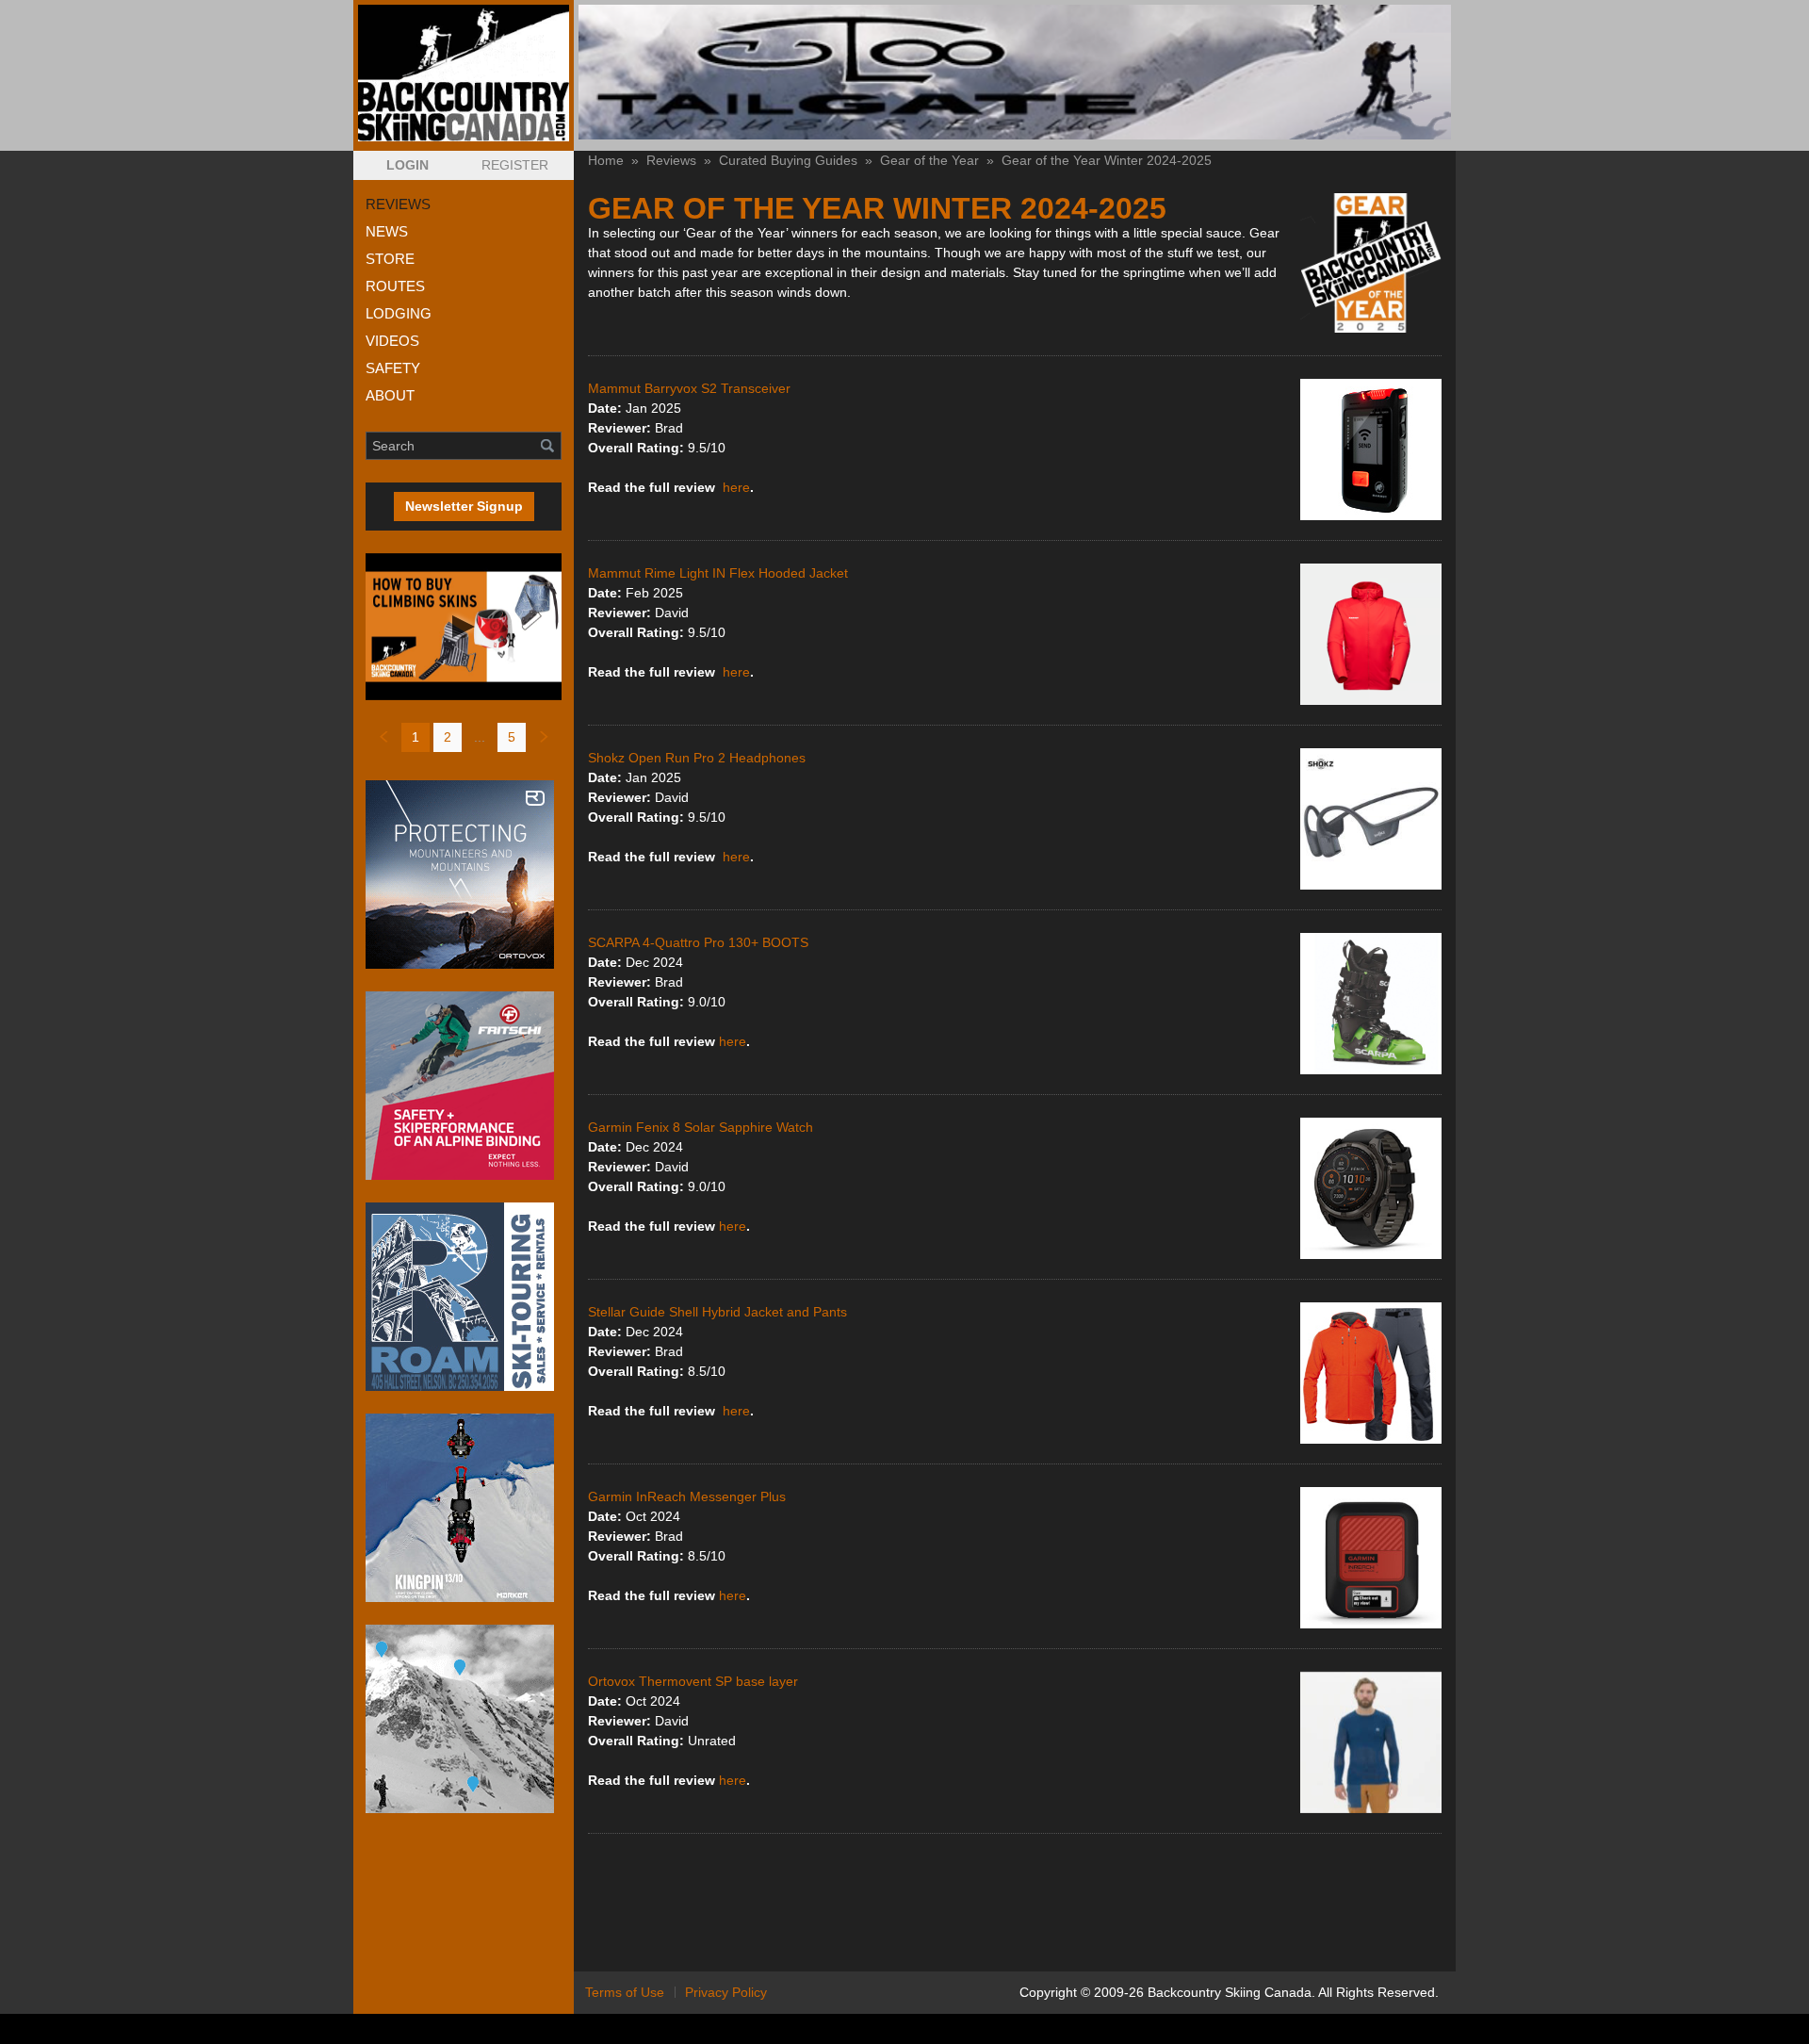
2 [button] (448, 737)
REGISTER (515, 165)
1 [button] (416, 737)
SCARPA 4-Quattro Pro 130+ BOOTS (698, 942)
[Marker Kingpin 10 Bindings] (464, 1508)
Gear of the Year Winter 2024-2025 (1107, 160)
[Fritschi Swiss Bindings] (464, 1086)
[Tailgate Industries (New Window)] (1015, 72)
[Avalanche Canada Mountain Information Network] (464, 1719)
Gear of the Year (929, 160)
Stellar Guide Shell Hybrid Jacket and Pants (717, 1312)
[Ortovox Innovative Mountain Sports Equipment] (464, 875)
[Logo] (464, 73)
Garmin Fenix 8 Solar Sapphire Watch (701, 1127)
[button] (407, 165)
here (736, 487)
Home (606, 160)
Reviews (671, 160)
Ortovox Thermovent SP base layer (693, 1681)
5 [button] (512, 737)
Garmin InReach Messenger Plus (687, 1496)
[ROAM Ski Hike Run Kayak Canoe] (464, 1297)
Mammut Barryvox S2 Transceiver (689, 388)
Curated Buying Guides (788, 160)
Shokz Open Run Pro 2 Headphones (699, 758)
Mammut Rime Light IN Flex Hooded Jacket (718, 573)
